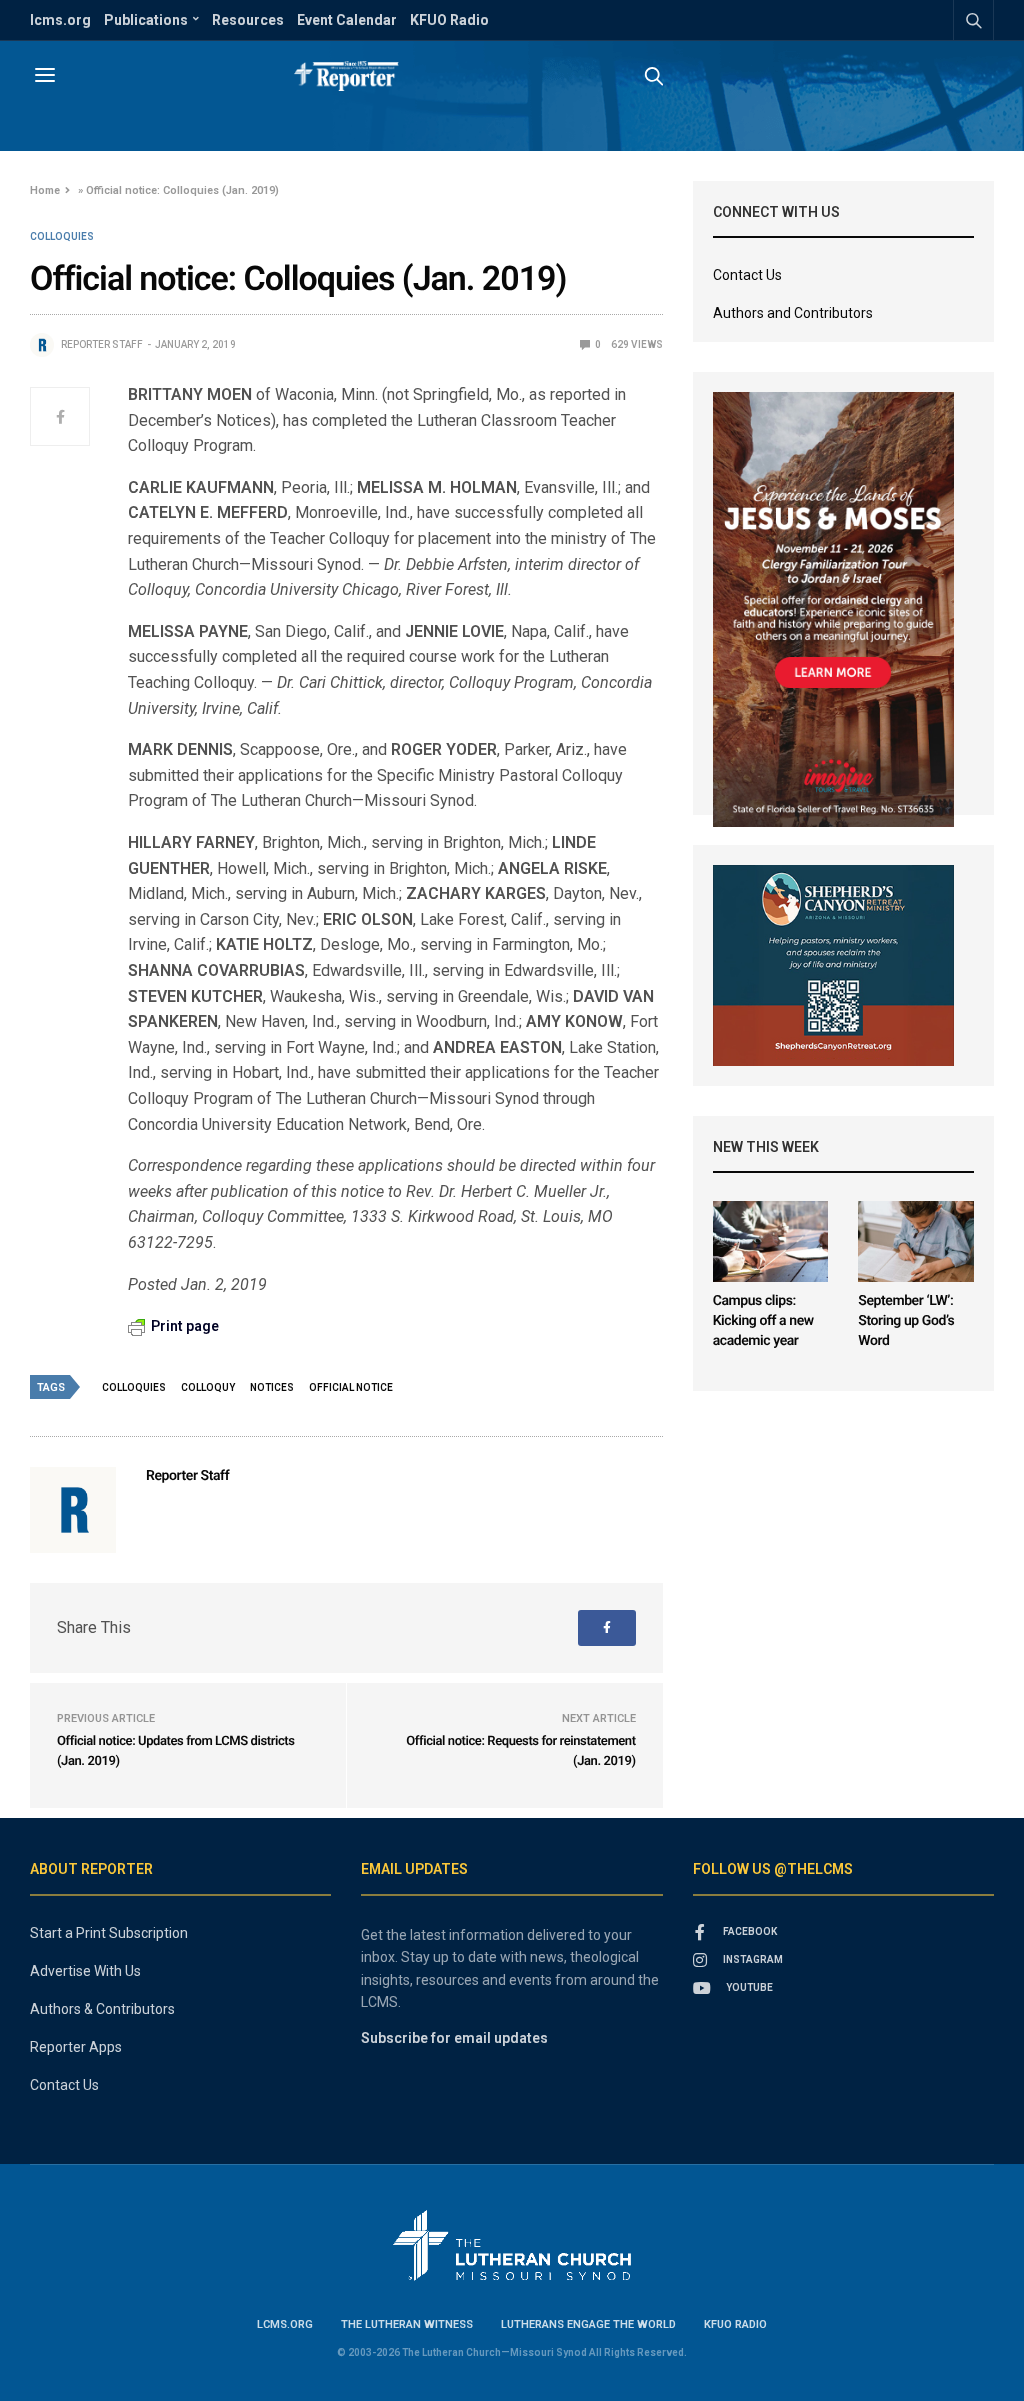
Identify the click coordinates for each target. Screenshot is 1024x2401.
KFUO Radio (449, 20)
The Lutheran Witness (407, 2324)
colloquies (134, 1387)
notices (272, 1387)
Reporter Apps (76, 2047)
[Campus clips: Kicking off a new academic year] (771, 1241)
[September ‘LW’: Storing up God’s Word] (916, 1241)
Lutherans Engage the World (588, 2324)
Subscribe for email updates (454, 2038)
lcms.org (60, 20)
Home (45, 190)
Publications (146, 20)
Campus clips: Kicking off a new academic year (763, 1320)
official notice (351, 1387)
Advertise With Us (85, 1971)
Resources (248, 20)
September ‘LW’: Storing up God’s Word (906, 1320)
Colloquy (208, 1387)
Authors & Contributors (102, 2009)
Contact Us (747, 275)
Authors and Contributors (793, 313)
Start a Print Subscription (109, 1933)
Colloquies (62, 237)
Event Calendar (347, 20)
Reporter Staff (102, 344)
